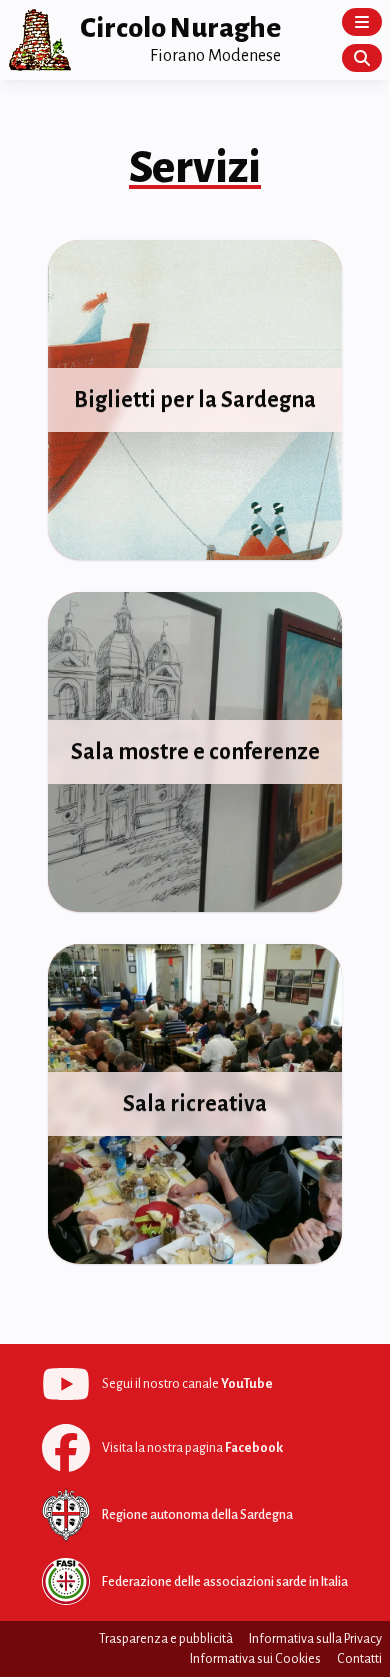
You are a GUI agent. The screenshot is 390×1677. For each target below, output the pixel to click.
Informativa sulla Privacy (315, 1639)
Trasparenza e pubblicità (166, 1639)
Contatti (359, 1659)
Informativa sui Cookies (255, 1659)
